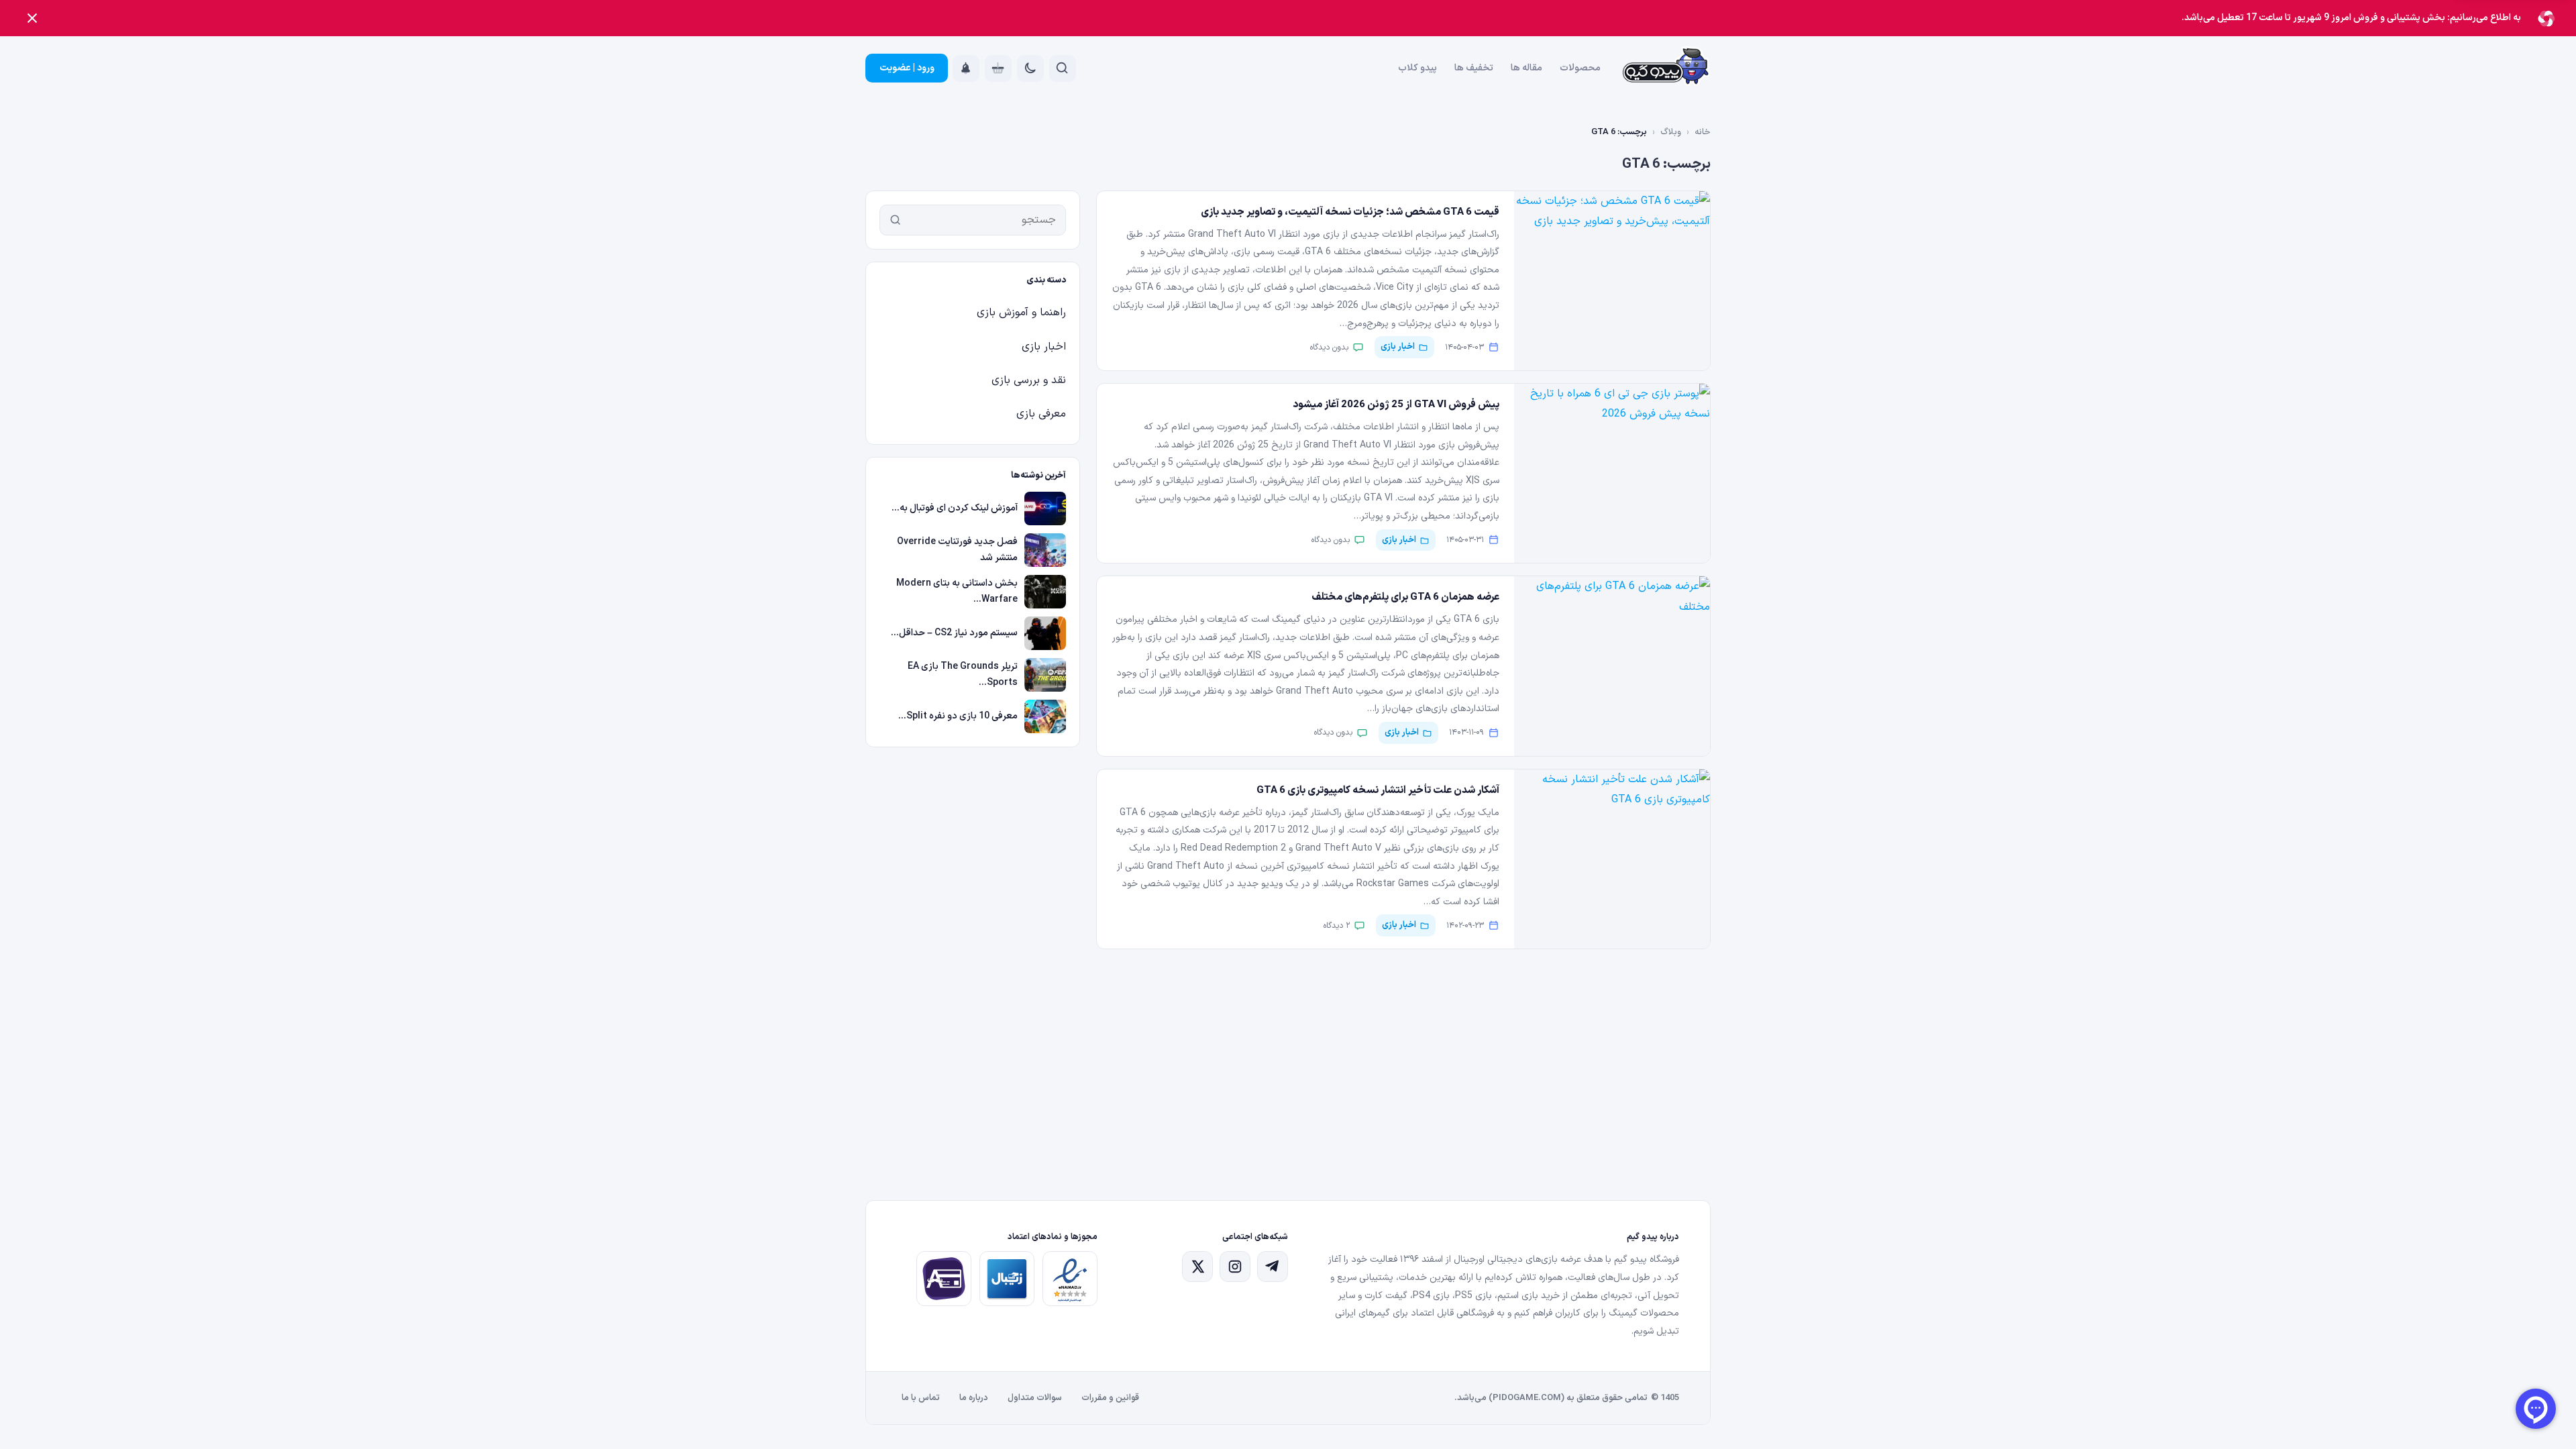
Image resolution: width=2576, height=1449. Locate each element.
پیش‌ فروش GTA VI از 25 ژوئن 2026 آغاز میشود (1396, 405)
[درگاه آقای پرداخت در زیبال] (944, 1279)
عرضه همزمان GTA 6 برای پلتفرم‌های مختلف (1405, 597)
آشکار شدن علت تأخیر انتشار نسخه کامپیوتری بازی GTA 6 (1378, 791)
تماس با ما (921, 1398)
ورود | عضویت (907, 68)
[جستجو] (896, 220)
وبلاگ (1671, 132)
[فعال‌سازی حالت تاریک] (1030, 68)
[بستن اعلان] (32, 18)
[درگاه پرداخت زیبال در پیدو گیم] (1007, 1279)
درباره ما (974, 1398)
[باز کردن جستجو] (1063, 68)
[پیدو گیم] (1666, 68)
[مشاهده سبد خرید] (998, 68)
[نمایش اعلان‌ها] (966, 68)
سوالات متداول (1035, 1398)
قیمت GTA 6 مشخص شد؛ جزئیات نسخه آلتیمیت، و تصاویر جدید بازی (1350, 212)
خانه (1703, 132)
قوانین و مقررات (1110, 1398)
